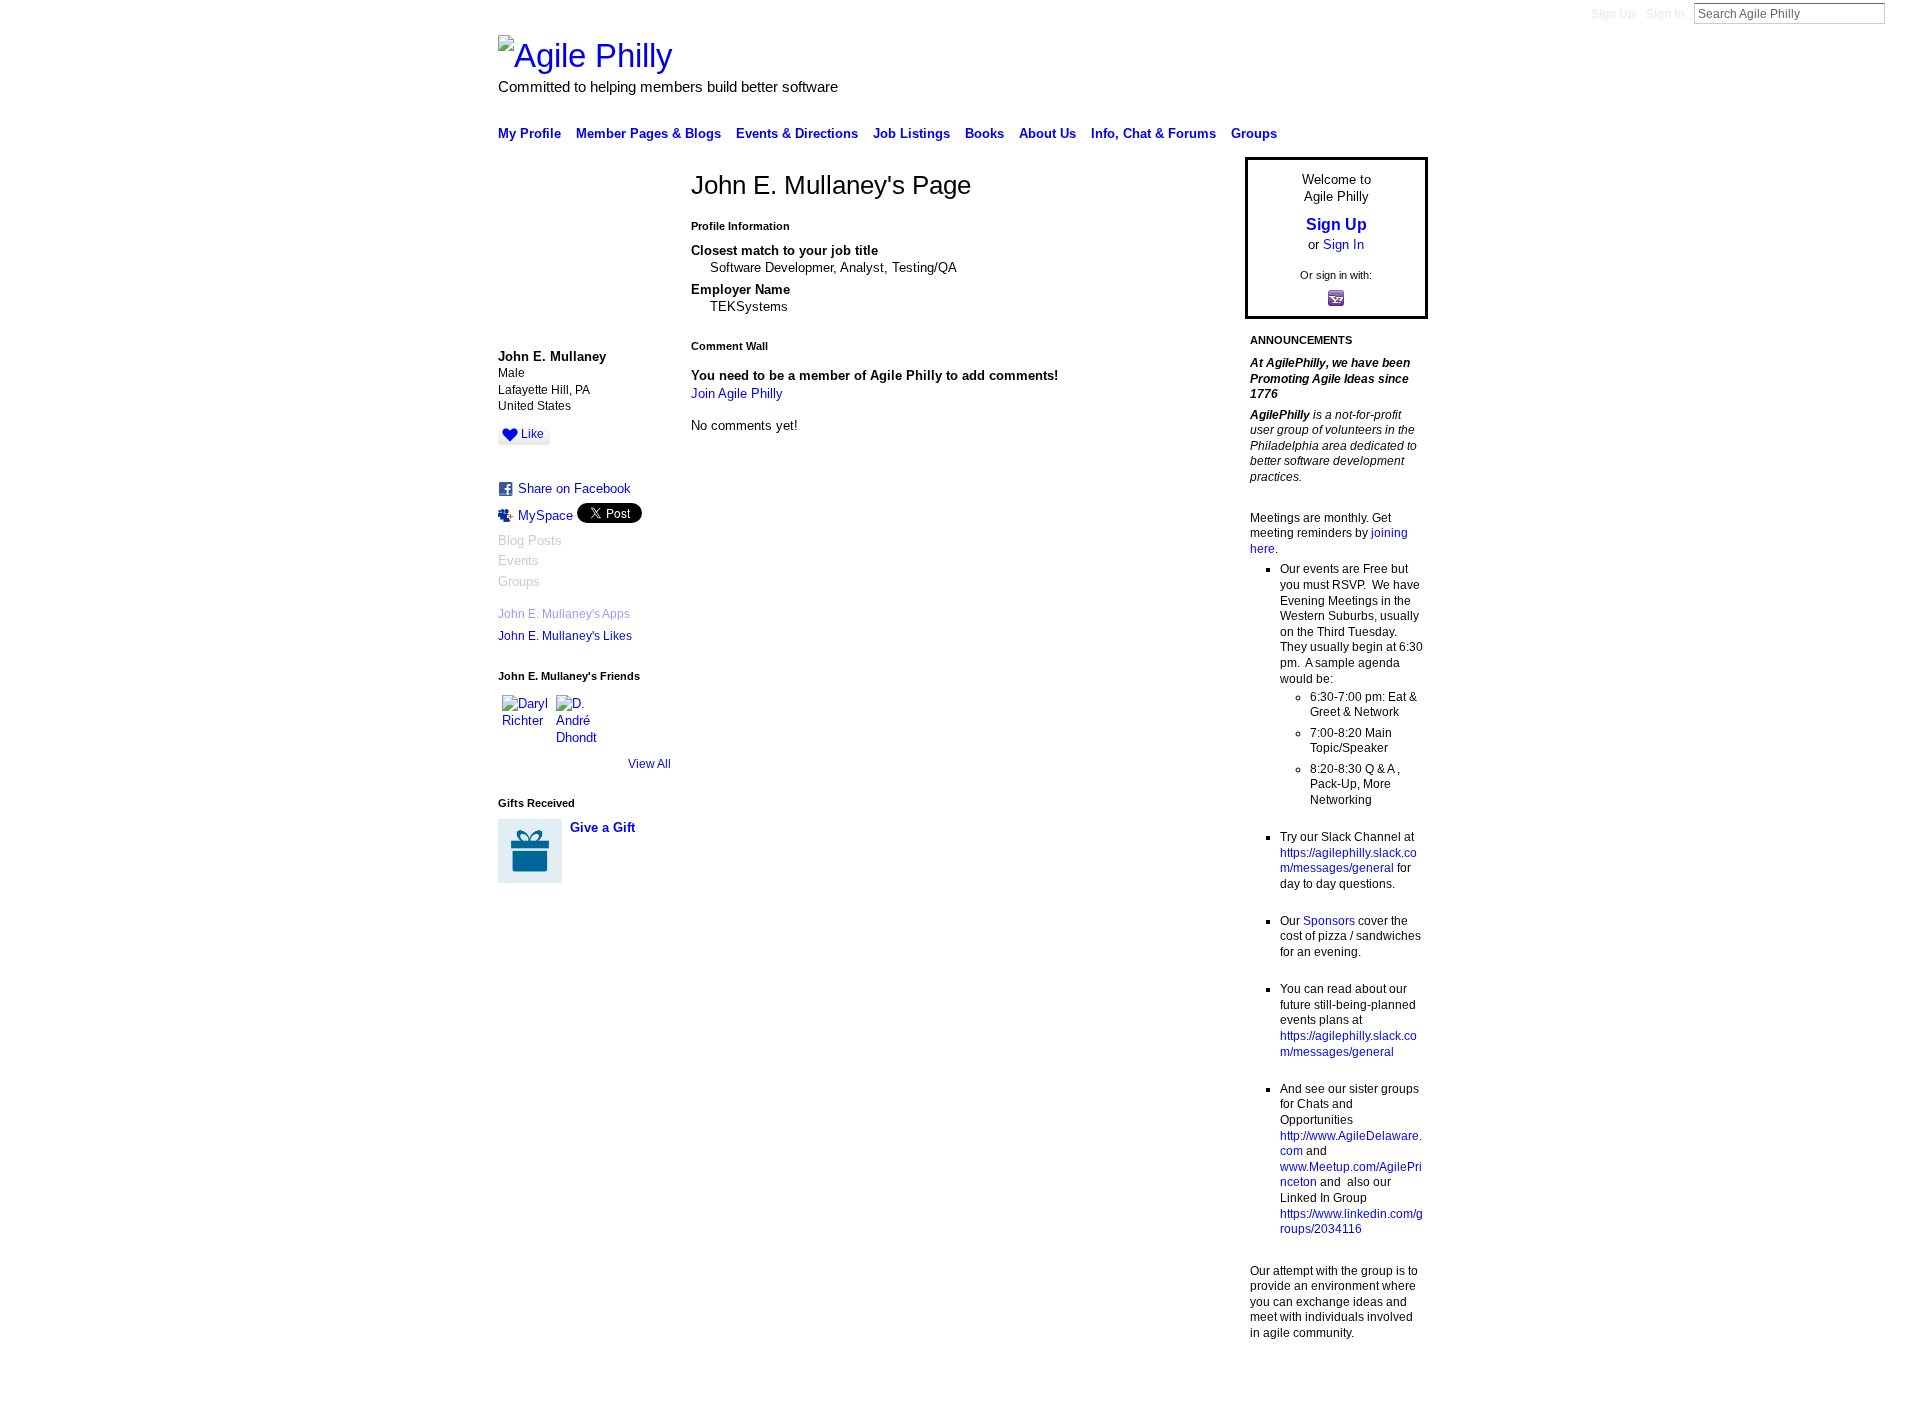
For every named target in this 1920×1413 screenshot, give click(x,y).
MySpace (545, 515)
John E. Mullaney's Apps (564, 614)
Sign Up (1613, 14)
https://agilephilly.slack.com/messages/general (1348, 861)
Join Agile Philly (737, 393)
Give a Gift (602, 827)
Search (1901, 13)
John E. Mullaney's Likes (565, 636)
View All (649, 764)
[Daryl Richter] (526, 719)
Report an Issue (1280, 1390)
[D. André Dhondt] (580, 719)
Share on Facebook (574, 488)
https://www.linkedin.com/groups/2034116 (1351, 1222)
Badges (1201, 1390)
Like (532, 434)
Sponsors (1329, 921)
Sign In (1665, 14)
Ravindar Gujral (648, 1390)
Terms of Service (1383, 1390)
